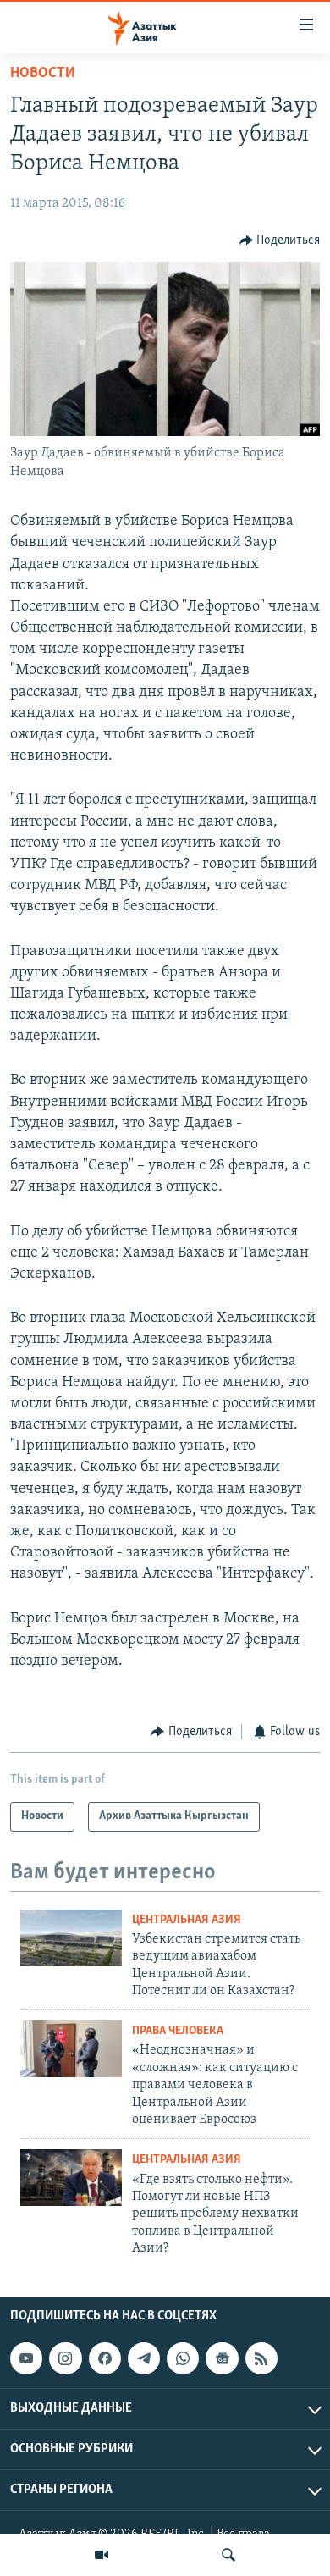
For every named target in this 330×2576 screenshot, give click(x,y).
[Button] (280, 240)
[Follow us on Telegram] (144, 2358)
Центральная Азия (187, 1920)
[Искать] (228, 2555)
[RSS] (261, 2358)
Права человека (178, 2031)
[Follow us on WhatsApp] (183, 2358)
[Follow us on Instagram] (65, 2358)
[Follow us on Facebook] (105, 2358)
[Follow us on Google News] (222, 2358)
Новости (43, 74)
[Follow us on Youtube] (26, 2358)
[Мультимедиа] (102, 2555)
